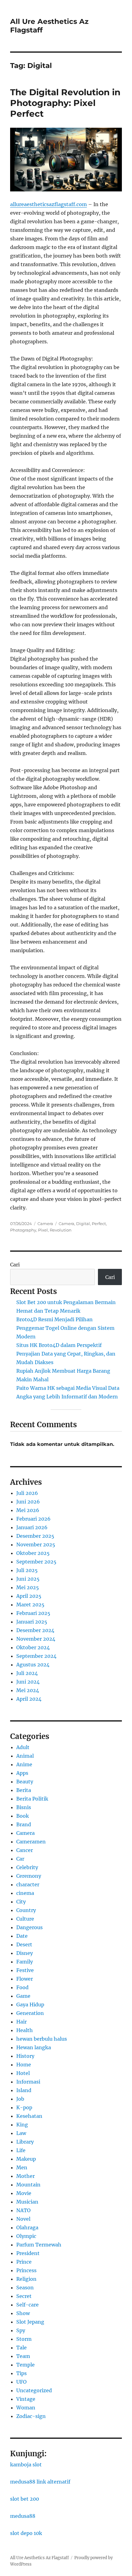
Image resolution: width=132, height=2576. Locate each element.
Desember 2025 (35, 1536)
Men (22, 2167)
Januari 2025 (32, 1622)
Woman (26, 2408)
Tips (21, 2373)
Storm (24, 2339)
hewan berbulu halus (42, 2039)
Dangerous (29, 1927)
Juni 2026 (28, 1502)
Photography (23, 1230)
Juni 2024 (28, 1682)
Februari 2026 (33, 1519)
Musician (27, 2202)
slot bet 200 (25, 2499)
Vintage (26, 2399)
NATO (23, 2210)
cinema (25, 1893)
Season (25, 2287)
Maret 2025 (30, 1605)
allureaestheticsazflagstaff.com (49, 204)
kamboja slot (26, 2465)
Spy (21, 2330)
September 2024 (36, 1656)
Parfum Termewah (39, 2245)
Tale (21, 2348)
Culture (25, 1919)
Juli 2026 (27, 1493)
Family (25, 1962)
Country (26, 1910)
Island (24, 2090)
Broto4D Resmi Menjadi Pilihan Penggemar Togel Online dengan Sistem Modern (65, 1328)
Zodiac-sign (31, 2416)
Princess (26, 2270)
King (22, 2125)
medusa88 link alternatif (40, 2482)
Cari (15, 1265)
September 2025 (36, 1562)
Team (23, 2356)
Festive (25, 1970)
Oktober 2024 (33, 1647)
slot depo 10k (26, 2533)
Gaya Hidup (30, 2005)
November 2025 (36, 1544)
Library (25, 2142)
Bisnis (24, 1807)
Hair (21, 2022)
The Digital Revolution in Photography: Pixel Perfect (65, 103)
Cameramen (31, 1842)
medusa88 (23, 2516)
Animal (25, 1756)
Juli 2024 (27, 1673)
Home (24, 2065)
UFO (21, 2382)
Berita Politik (32, 1799)
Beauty (25, 1782)
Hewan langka (34, 2047)
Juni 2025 (28, 1579)
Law (21, 2133)
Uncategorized (34, 2390)
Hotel (23, 2073)
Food (22, 1987)
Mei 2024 (28, 1690)
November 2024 (36, 1639)
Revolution (61, 1230)
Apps (22, 1773)
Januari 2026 (32, 1527)
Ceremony (29, 1876)
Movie (24, 2193)
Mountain (28, 2185)
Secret (24, 2296)
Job (20, 2099)
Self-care (27, 2305)
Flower (25, 1979)
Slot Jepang (30, 2322)
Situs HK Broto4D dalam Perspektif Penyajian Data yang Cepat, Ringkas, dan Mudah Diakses (66, 1354)
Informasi (28, 2082)
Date (22, 1936)
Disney (25, 1953)
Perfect (99, 1224)
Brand (24, 1824)
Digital (83, 1224)
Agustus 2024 (33, 1665)
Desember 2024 (35, 1630)
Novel (23, 2219)
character (28, 1884)
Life (21, 2150)
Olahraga (27, 2227)
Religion (26, 2279)
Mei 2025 (28, 1587)
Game (23, 1996)
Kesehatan (29, 2116)
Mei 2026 (28, 1510)
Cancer (25, 1850)
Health (25, 2030)
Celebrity (27, 1867)
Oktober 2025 (33, 1553)
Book (23, 1816)
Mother (25, 2176)
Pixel (43, 1230)
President (28, 2253)
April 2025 (29, 1596)
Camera (45, 1224)
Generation (30, 2013)
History (25, 2056)
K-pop (24, 2107)
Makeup (26, 2159)
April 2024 (29, 1699)
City (21, 1902)
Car (20, 1859)
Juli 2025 (27, 1570)
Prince (24, 2262)
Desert (24, 1944)
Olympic (26, 2236)
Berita (24, 1790)
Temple (25, 2365)
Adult (23, 1747)
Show (23, 2313)
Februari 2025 (33, 1613)
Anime (24, 1764)
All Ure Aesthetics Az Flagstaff (39, 2558)
